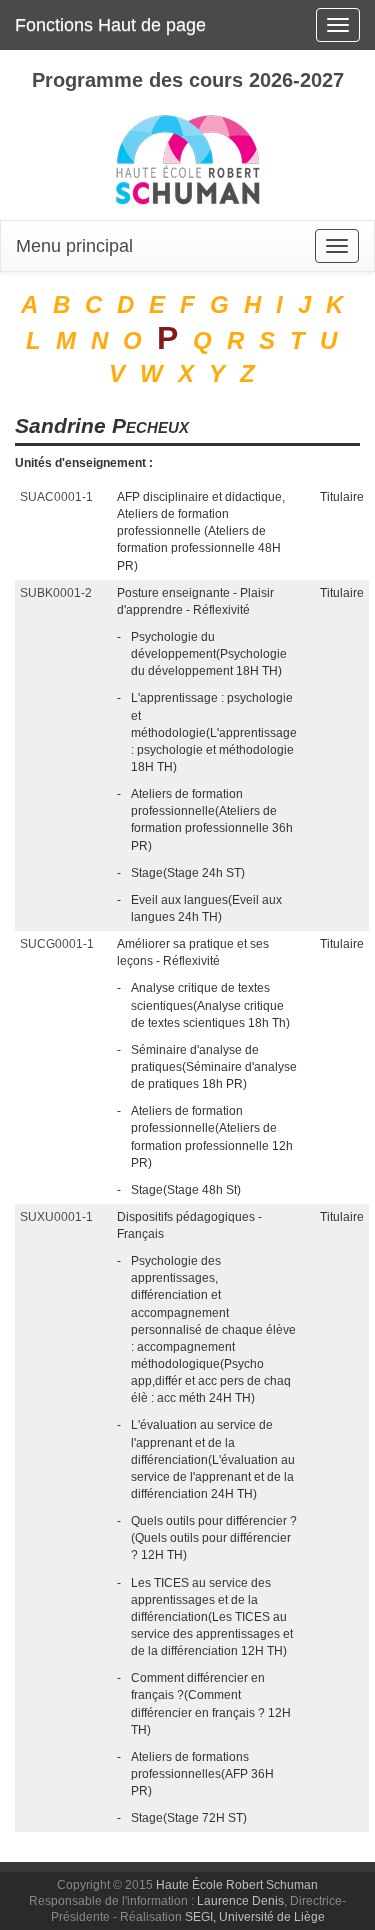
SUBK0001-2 (56, 593)
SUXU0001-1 (56, 1217)
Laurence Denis (240, 1901)
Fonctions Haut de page (110, 25)
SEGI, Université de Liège (255, 1917)
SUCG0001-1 (57, 944)
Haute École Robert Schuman (237, 1885)
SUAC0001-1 (56, 497)
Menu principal (74, 246)
